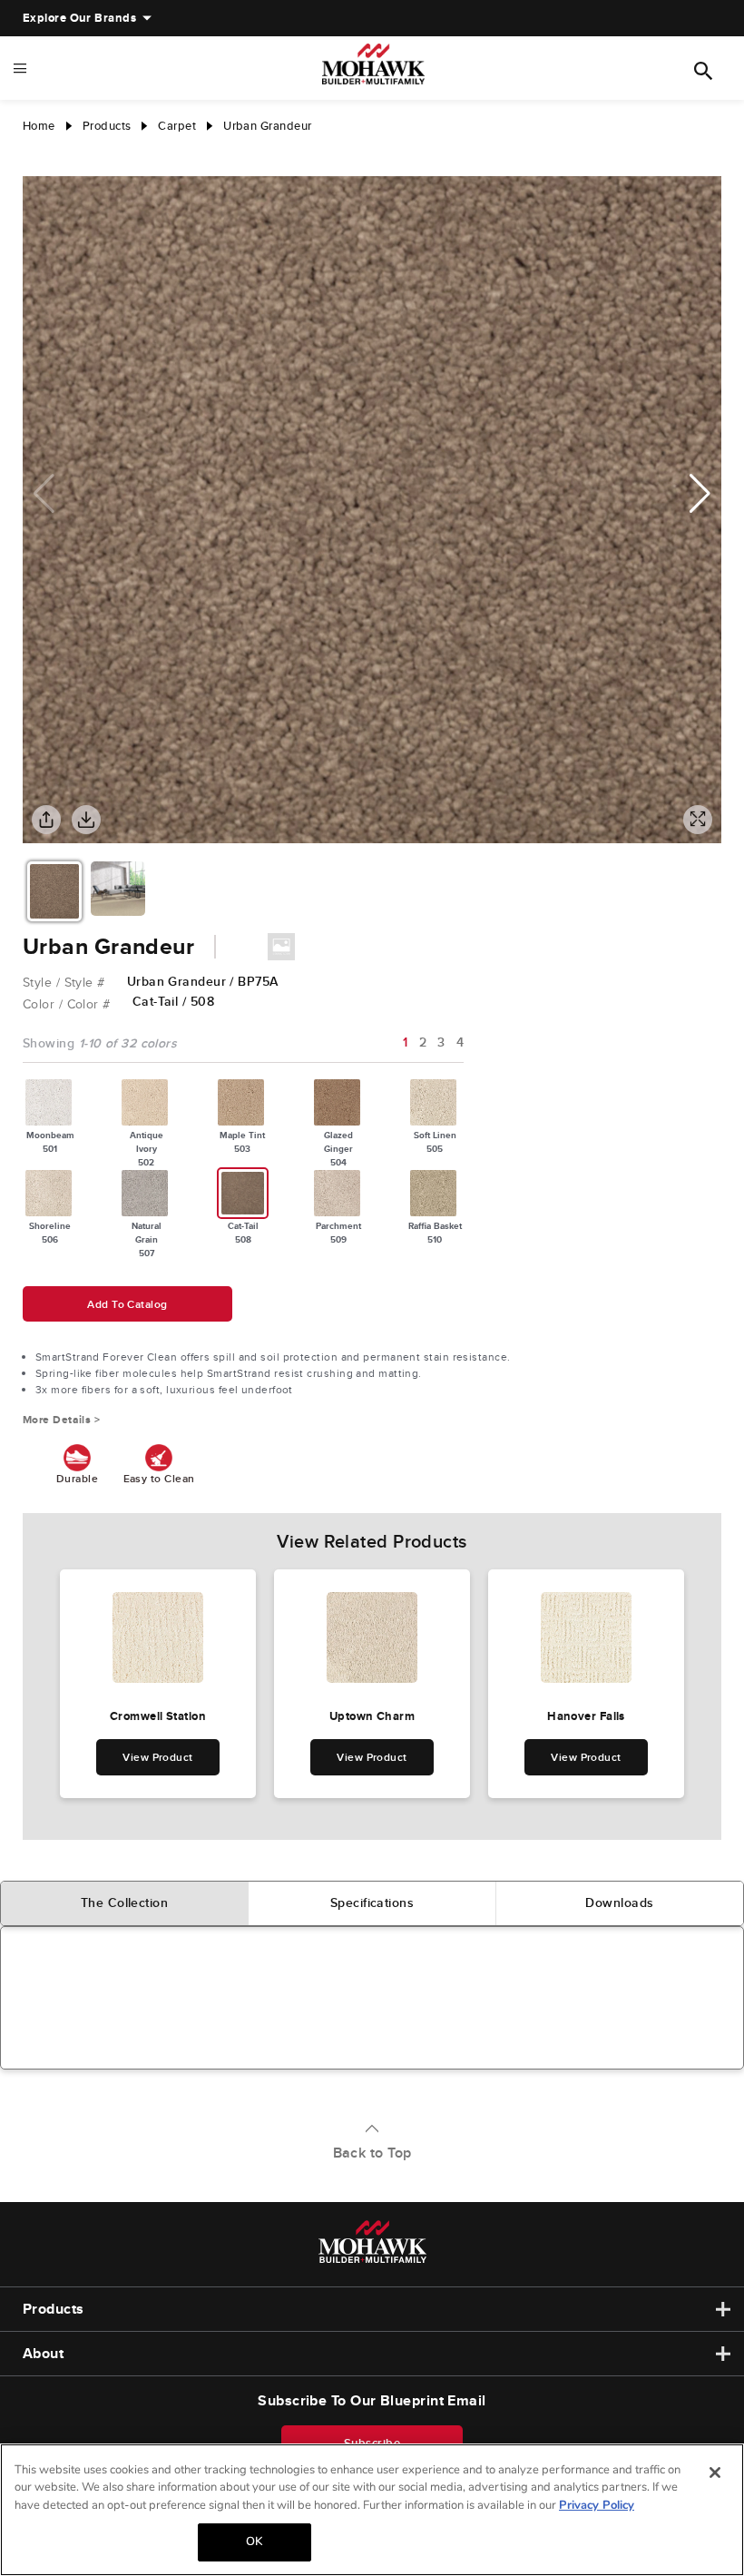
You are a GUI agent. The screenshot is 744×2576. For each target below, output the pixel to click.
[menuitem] (79, 18)
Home (39, 126)
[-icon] (36, 158)
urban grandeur (267, 126)
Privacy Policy (597, 2505)
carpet (177, 126)
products (107, 126)
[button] (700, 494)
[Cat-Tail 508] (243, 1193)
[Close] (715, 2473)
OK (254, 2542)
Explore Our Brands (79, 18)
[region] (372, 2510)
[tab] (125, 1903)
